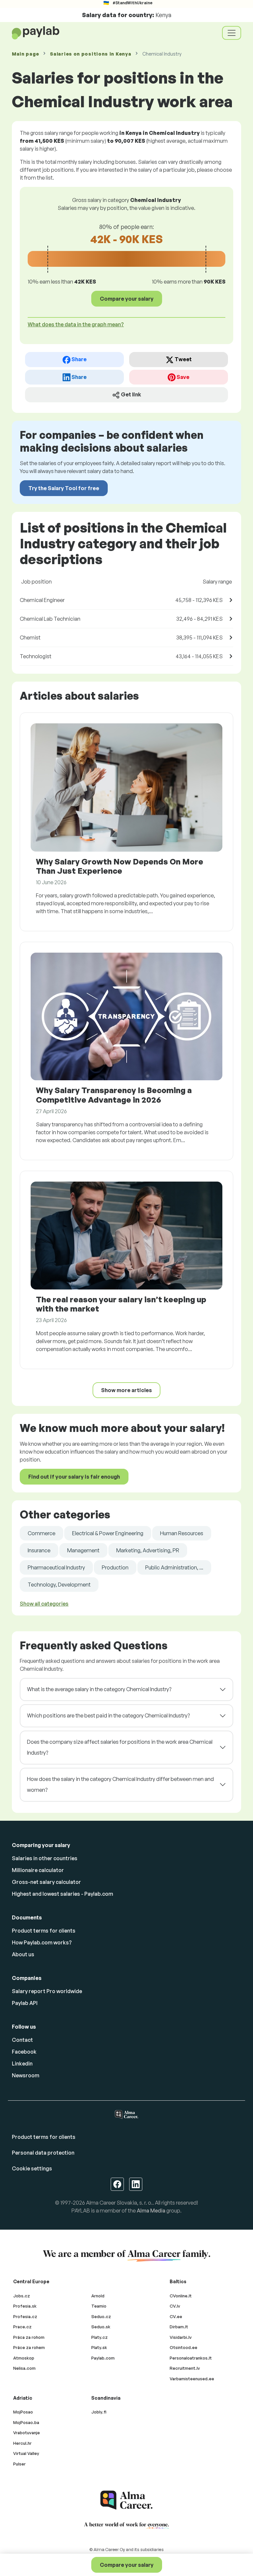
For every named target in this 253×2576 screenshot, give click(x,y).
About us (23, 1954)
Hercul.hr (22, 2443)
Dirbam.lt (179, 2327)
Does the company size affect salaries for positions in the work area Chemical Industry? (120, 1747)
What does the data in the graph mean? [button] (76, 324)
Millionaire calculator (38, 1870)
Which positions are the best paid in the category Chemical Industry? (108, 1715)
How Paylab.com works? (42, 1942)
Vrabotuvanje (27, 2433)
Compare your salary (127, 2565)
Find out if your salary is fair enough (74, 1477)
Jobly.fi (99, 2412)
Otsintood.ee (183, 2347)
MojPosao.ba (26, 2422)
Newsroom (26, 2075)
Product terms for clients (44, 1931)
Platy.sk (99, 2347)
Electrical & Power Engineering (108, 1533)
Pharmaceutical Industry (56, 1567)
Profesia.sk (25, 2306)
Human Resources (182, 1533)
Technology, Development (59, 1585)
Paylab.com (103, 2358)
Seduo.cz (101, 2316)
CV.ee (176, 2316)
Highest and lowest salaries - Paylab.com (62, 1894)
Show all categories (44, 1604)
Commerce (42, 1533)
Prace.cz (22, 2327)
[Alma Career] (126, 2500)
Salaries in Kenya (91, 54)
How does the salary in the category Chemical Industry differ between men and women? (120, 1785)
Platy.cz (99, 2337)
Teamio (99, 2306)
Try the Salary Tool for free (64, 488)
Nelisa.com (24, 2368)
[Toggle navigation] (232, 33)
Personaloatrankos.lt (191, 2358)
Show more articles (126, 1390)
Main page (25, 54)
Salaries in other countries (45, 1858)
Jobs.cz (22, 2296)
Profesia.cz (25, 2316)
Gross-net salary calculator (46, 1882)
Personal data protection (43, 2153)
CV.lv (175, 2306)
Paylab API (25, 2003)
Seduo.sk (101, 2327)
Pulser (19, 2464)
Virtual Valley (26, 2453)
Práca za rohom (29, 2337)
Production (115, 1567)
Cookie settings (32, 2168)
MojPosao (23, 2412)
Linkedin (22, 2063)
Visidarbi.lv (181, 2337)
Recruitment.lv (185, 2368)
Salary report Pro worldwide (47, 1991)
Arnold (98, 2296)
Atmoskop (24, 2358)
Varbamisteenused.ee (192, 2379)
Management (83, 1550)
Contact (22, 2040)
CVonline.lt (181, 2296)
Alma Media (151, 2211)
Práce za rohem (29, 2347)
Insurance (39, 1550)
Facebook (24, 2052)
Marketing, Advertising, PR (148, 1550)
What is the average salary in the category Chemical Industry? (99, 1689)
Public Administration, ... (174, 1567)
